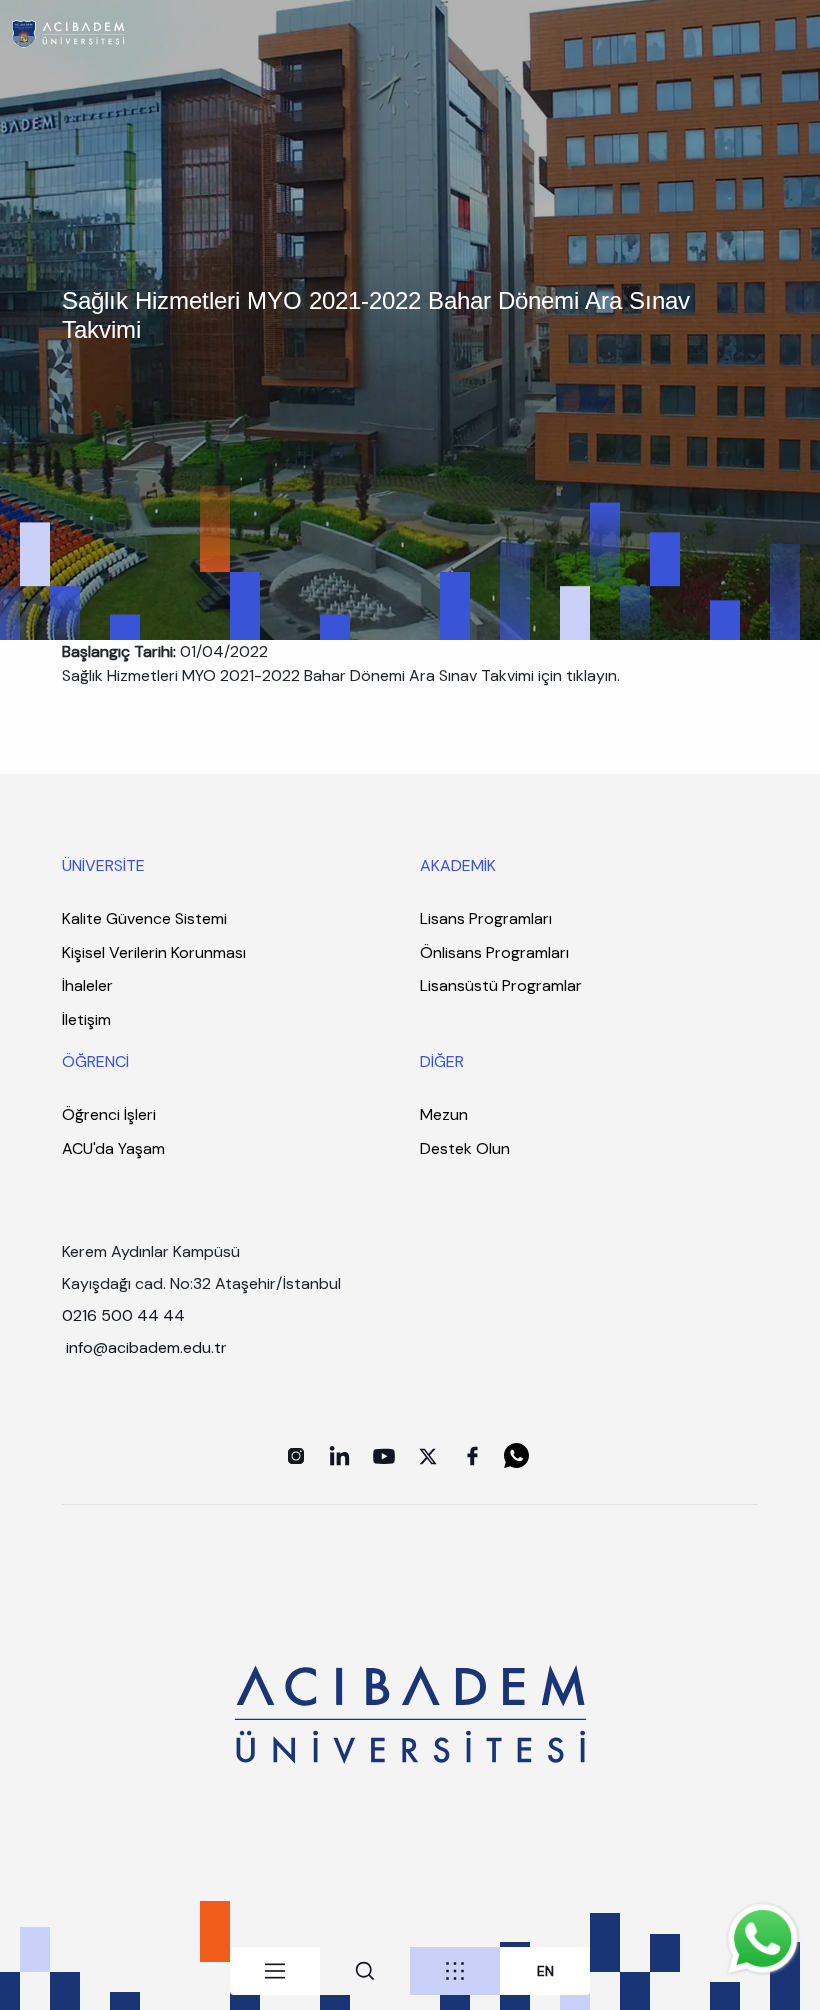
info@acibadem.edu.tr (148, 1347)
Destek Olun (465, 1148)
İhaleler (87, 985)
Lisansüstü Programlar (501, 985)
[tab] (275, 1971)
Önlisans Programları (494, 952)
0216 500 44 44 (123, 1315)
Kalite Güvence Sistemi (144, 918)
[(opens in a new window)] (296, 1456)
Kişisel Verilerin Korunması (154, 952)
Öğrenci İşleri (109, 1114)
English (545, 1971)
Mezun (444, 1114)
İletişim (86, 1019)
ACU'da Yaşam (113, 1148)
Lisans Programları (486, 918)
